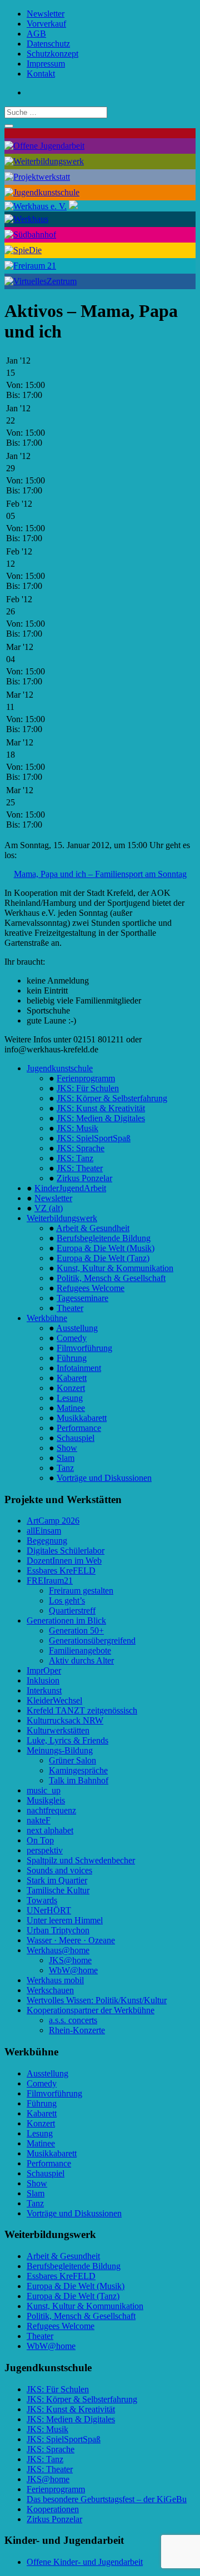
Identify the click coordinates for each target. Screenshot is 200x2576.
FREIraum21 (50, 1581)
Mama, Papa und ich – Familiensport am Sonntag (100, 874)
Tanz (65, 1468)
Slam (66, 1458)
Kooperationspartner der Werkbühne (91, 2010)
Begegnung (47, 1541)
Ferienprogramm (86, 1078)
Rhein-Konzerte (77, 2030)
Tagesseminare (82, 1298)
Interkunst (44, 1690)
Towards (42, 1900)
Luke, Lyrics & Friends (67, 1740)
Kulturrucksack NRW (65, 1720)
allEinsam (44, 1531)
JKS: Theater (80, 1168)
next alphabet (50, 1830)
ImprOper (44, 1670)
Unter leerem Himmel (65, 1920)
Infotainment (79, 1368)
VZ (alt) (49, 1208)
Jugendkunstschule (60, 1068)
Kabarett (72, 1378)
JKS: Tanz (75, 1158)
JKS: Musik (77, 1128)
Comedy (72, 1338)
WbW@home (73, 1970)
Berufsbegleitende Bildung (104, 1238)
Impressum (46, 64)
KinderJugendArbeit (70, 1188)
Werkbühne (47, 1318)
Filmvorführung (84, 1348)
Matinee (71, 1408)
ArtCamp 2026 (53, 1521)
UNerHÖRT (49, 1910)
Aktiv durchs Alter (81, 1660)
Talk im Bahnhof (79, 1780)
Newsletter (46, 14)
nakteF (39, 1820)
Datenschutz (48, 44)
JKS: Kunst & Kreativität (101, 1108)
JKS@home (70, 1960)
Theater (70, 1308)
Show (67, 1448)
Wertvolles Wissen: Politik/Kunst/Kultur (97, 2000)
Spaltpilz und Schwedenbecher (81, 1860)
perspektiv (45, 1850)
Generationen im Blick (66, 1620)
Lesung (70, 1398)
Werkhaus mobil (55, 1980)
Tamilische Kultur (58, 1890)
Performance (79, 1428)
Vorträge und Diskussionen (104, 1478)
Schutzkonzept (52, 54)
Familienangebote (80, 1650)
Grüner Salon (72, 1760)
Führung (72, 1358)
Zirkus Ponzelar (84, 1178)
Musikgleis (46, 1800)
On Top (40, 1840)
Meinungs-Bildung (60, 1750)
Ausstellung (77, 1328)
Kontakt (41, 74)
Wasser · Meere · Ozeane (71, 1940)
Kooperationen (53, 2509)
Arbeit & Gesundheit (93, 1228)
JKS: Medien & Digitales (101, 1118)
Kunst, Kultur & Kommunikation (115, 1268)
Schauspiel (76, 1438)
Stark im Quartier (57, 1880)
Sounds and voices (59, 1870)
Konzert (71, 1388)
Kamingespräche (78, 1770)
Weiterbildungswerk (62, 1218)
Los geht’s (67, 1600)
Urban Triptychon (58, 1930)
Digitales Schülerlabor (66, 1551)
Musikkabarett (82, 1418)
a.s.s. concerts (73, 2020)
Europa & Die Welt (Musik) (106, 1248)
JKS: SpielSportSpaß (94, 1138)
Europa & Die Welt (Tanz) (103, 1258)
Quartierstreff (72, 1610)
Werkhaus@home (58, 1950)
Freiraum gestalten (81, 1591)
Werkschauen (50, 1990)
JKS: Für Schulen (88, 1088)
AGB (36, 34)
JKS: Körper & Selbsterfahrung (112, 1098)
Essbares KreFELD (61, 1571)
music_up (44, 1790)
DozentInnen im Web (64, 1561)
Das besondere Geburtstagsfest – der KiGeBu (107, 2499)
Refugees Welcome (91, 1288)
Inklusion (43, 1680)
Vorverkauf (46, 24)
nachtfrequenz (51, 1810)
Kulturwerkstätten (58, 1730)
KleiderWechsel (54, 1700)
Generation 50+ (76, 1630)
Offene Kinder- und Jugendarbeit (85, 2562)
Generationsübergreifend (92, 1640)
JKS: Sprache (81, 1148)
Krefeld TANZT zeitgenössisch (82, 1710)
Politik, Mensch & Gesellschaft (111, 1278)
